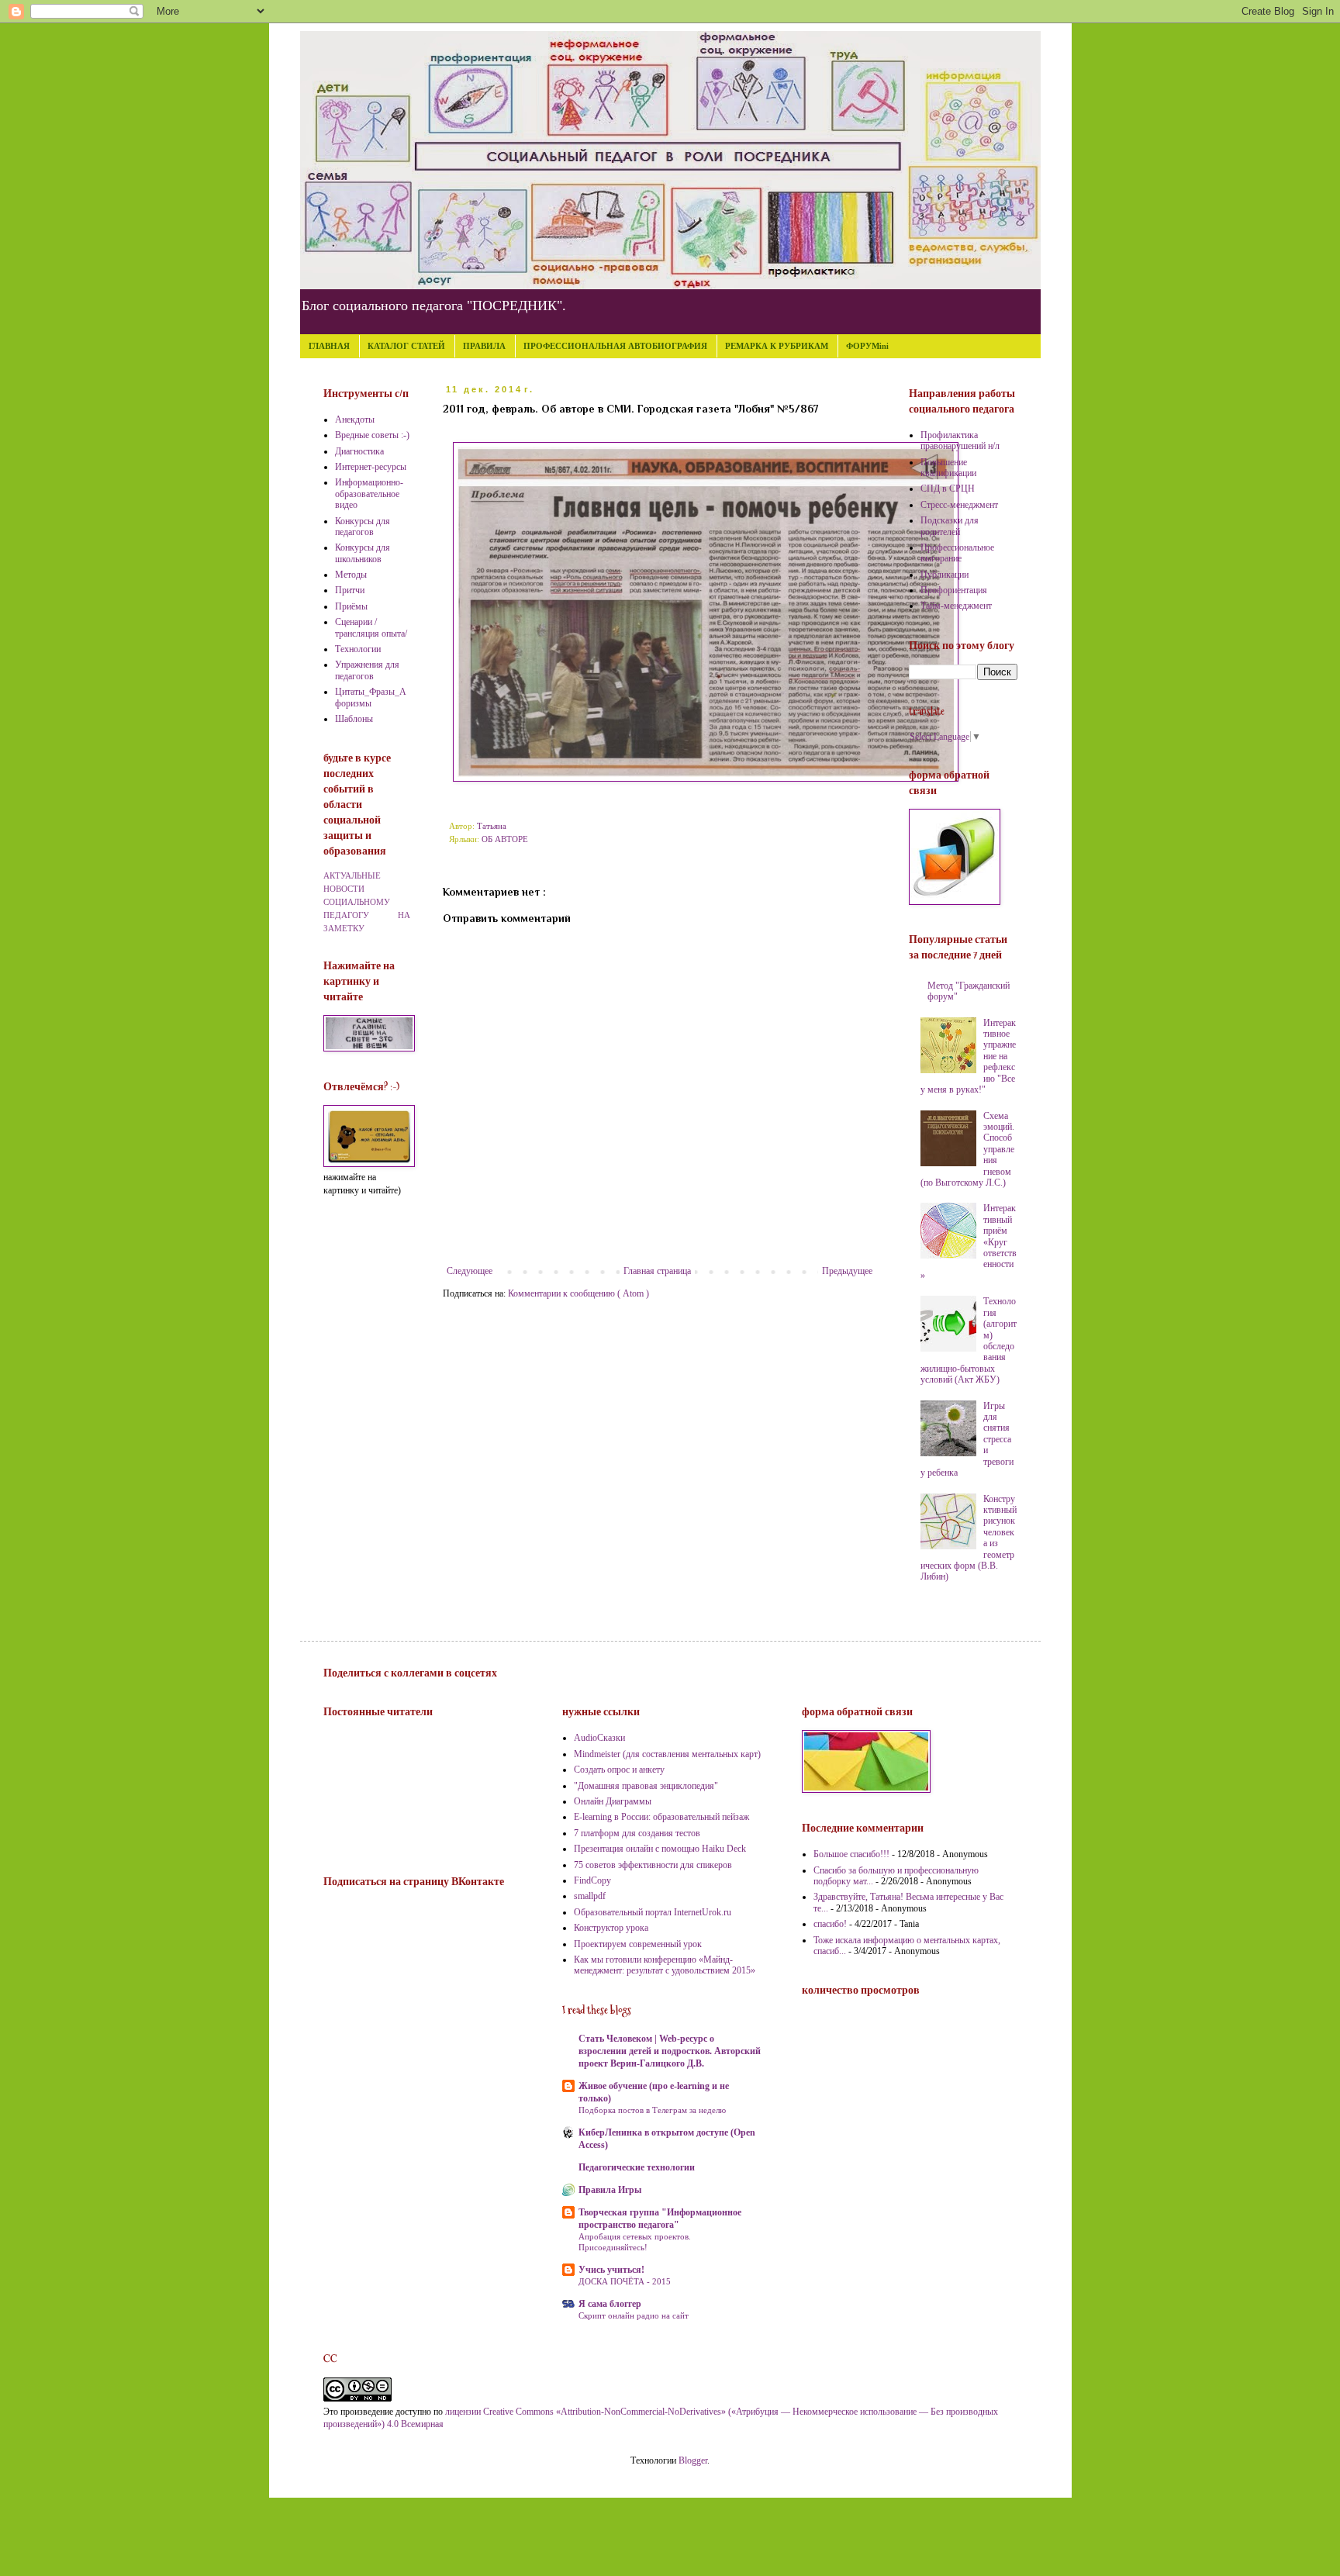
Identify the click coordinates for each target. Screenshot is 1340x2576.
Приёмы (351, 606)
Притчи (350, 590)
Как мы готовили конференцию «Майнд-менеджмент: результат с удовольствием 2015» (665, 1965)
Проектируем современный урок (638, 1944)
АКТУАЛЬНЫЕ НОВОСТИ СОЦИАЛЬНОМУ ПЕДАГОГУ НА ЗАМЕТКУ (367, 901)
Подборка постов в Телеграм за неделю (652, 2110)
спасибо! (830, 1924)
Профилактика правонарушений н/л (960, 440)
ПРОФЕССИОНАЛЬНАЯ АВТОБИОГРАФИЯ (615, 346)
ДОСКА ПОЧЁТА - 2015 (625, 2281)
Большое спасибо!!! (851, 1854)
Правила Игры (610, 2190)
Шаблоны (354, 719)
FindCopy (592, 1880)
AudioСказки (599, 1738)
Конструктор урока (611, 1928)
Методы (351, 575)
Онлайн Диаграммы (613, 1801)
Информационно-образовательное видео (369, 494)
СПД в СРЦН (948, 489)
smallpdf (590, 1896)
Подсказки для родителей (950, 526)
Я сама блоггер (610, 2304)
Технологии (358, 649)
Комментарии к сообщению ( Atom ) (578, 1293)
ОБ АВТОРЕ (505, 839)
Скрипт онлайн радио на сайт (634, 2315)
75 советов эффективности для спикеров (653, 1865)
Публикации (945, 575)
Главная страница (657, 1271)
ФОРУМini (867, 346)
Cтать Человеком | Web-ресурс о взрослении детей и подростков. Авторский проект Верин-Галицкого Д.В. (670, 2051)
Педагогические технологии (637, 2167)
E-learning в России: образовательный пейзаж (661, 1817)
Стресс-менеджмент (959, 505)
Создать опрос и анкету (619, 1770)
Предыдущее (847, 1271)
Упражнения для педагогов (367, 670)
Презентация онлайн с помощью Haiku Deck (660, 1849)
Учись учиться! (611, 2270)
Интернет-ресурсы (371, 467)
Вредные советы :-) (372, 435)
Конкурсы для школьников (363, 553)
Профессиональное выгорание (957, 553)
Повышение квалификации (948, 468)
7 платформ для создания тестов (637, 1833)
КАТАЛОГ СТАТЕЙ (406, 346)
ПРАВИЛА (484, 346)
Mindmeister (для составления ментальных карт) (667, 1754)
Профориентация (954, 590)
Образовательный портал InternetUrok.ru (653, 1912)
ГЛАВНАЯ (329, 346)
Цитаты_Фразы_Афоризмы (371, 697)
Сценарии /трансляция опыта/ (371, 627)
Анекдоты (355, 420)
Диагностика (359, 451)
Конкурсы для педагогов (363, 527)
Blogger (693, 2460)
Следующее (470, 1271)
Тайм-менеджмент (956, 606)
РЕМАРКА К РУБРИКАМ (777, 346)
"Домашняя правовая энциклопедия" (646, 1786)
